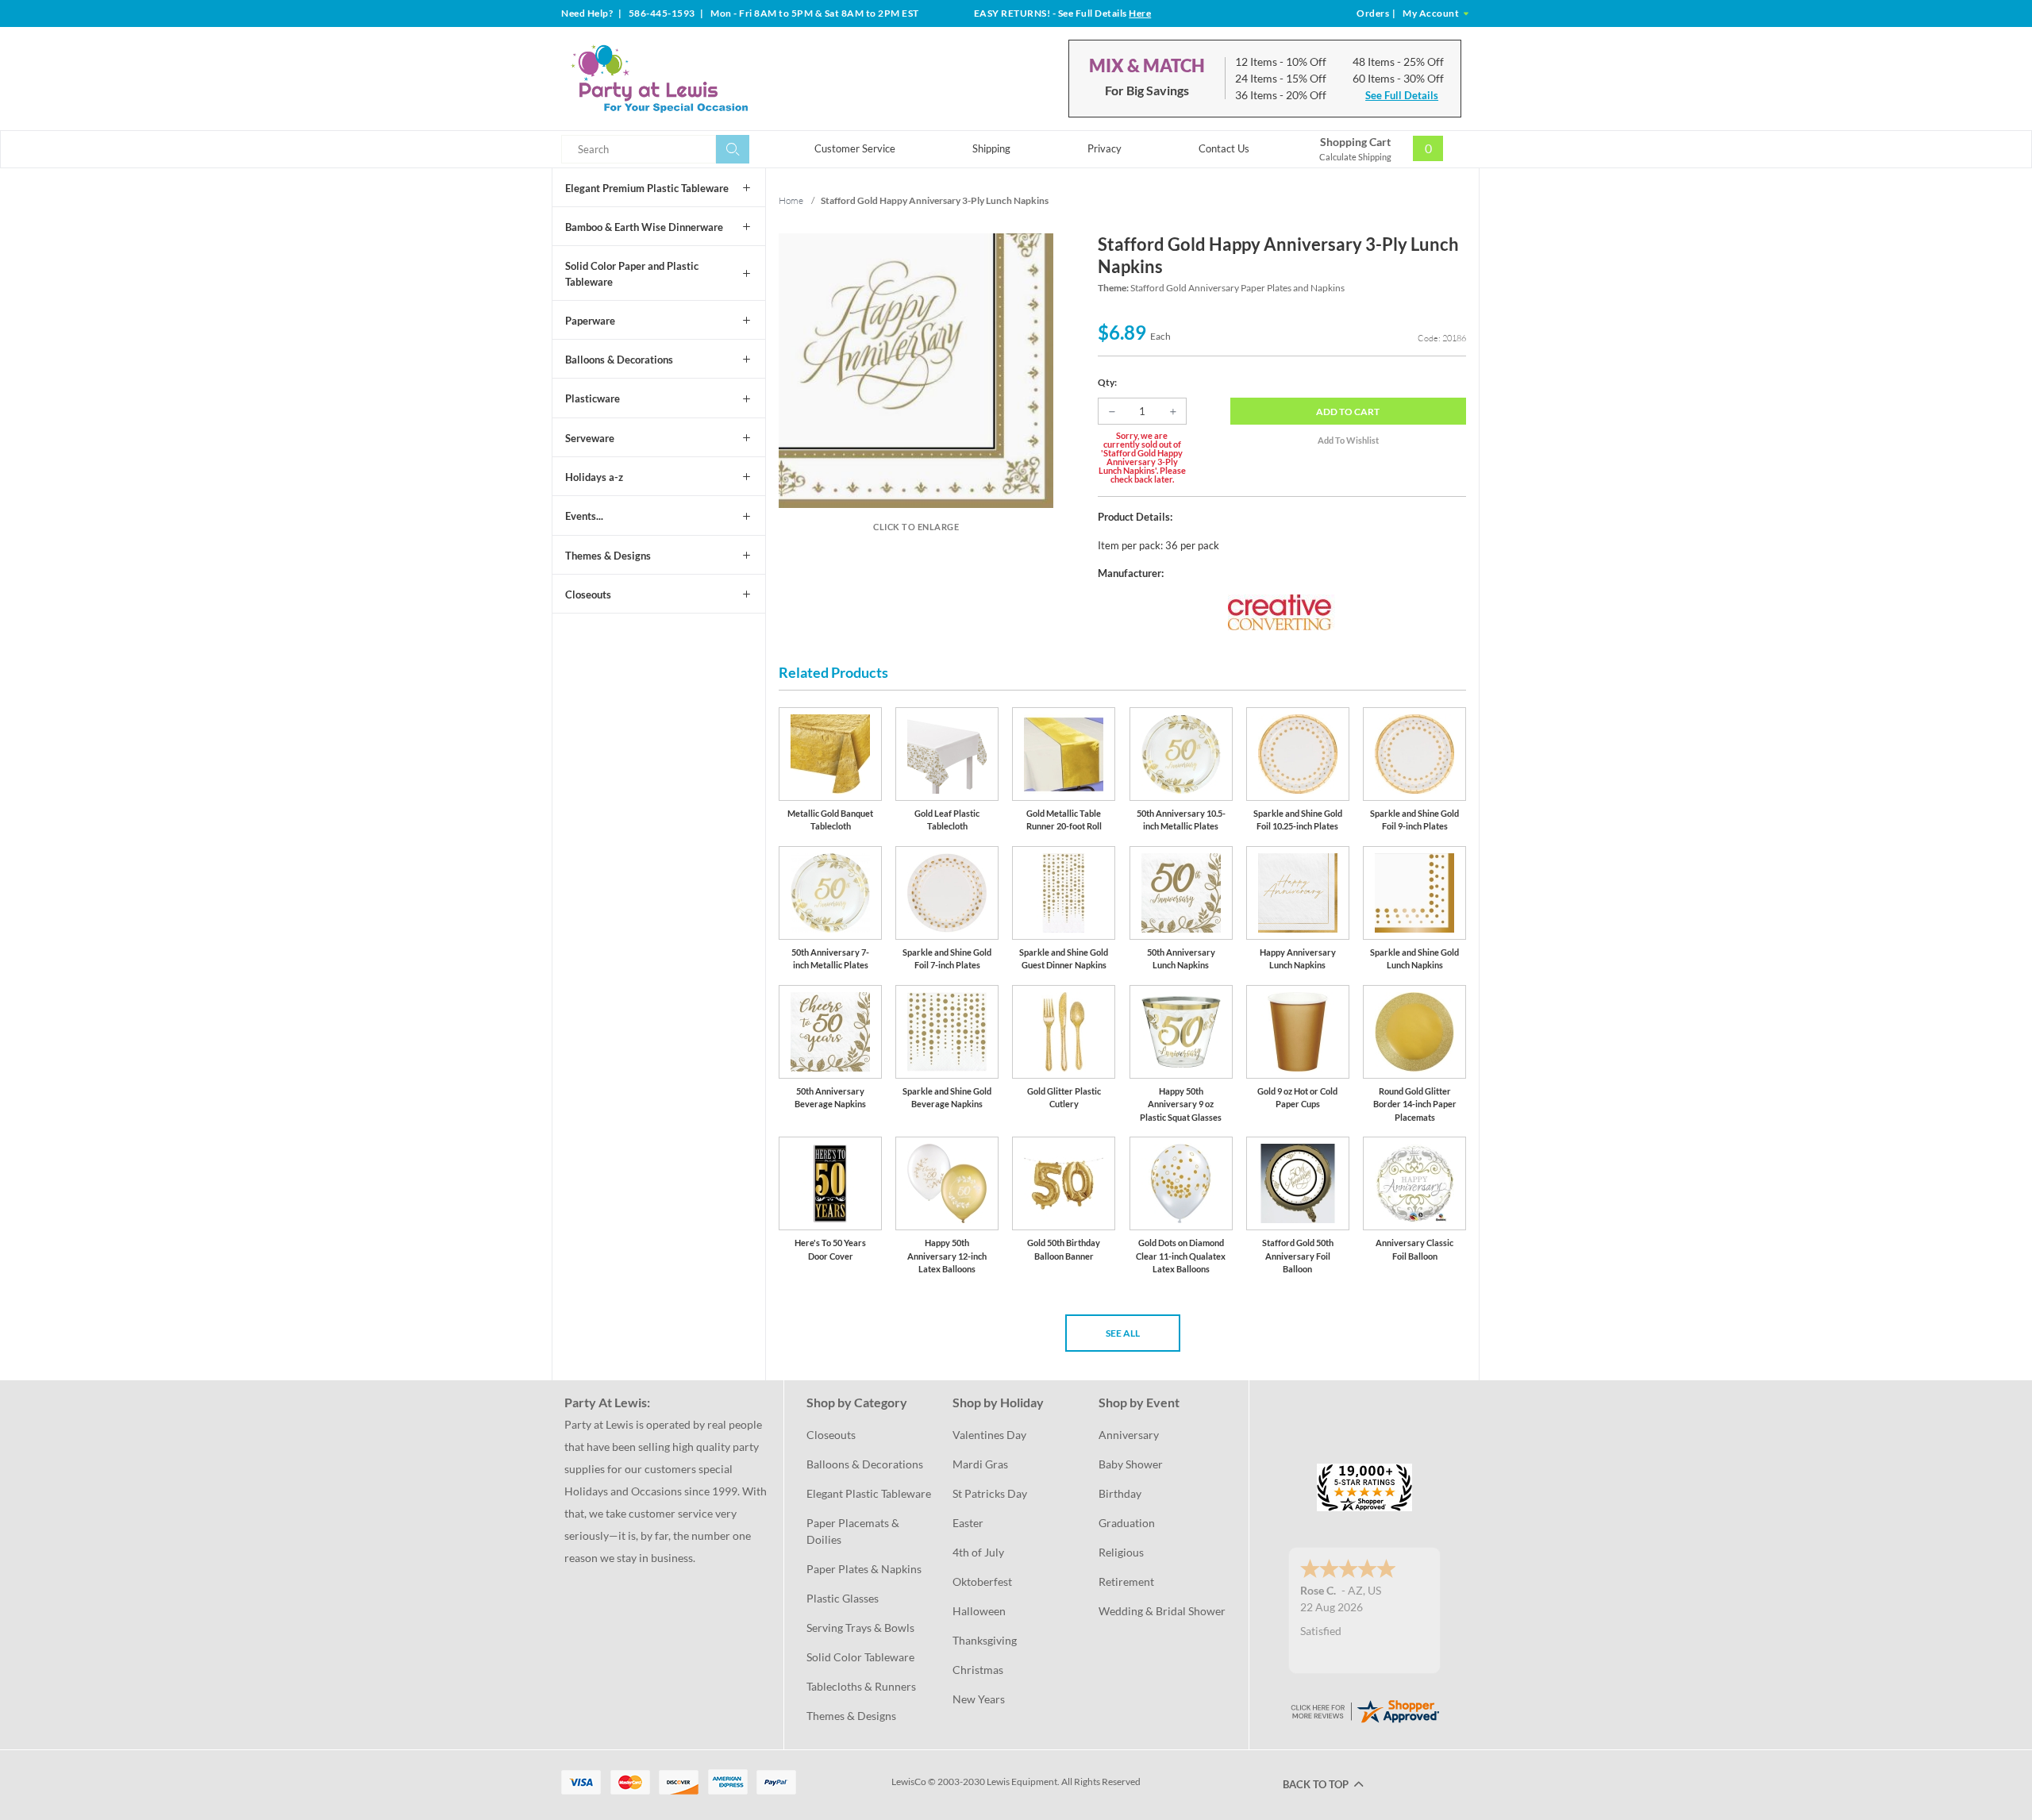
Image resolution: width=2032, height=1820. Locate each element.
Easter (968, 1523)
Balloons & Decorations (619, 360)
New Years (979, 1699)
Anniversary (1129, 1435)
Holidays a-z (594, 477)
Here (1140, 13)
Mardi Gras (980, 1464)
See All (1123, 1333)
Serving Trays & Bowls (860, 1628)
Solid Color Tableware (860, 1657)
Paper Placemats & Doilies (854, 1531)
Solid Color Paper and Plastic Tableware (632, 274)
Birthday (1120, 1493)
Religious (1121, 1552)
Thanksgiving (985, 1640)
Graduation (1127, 1523)
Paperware (590, 321)
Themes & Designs (608, 556)
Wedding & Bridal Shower (1162, 1611)
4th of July (978, 1552)
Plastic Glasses (843, 1598)
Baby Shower (1131, 1464)
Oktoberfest (982, 1581)
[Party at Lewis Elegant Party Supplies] (698, 79)
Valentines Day (989, 1435)
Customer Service (855, 148)
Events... (584, 516)
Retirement (1126, 1581)
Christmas (978, 1670)
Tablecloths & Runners (861, 1686)
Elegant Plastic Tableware (869, 1493)
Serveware (590, 438)
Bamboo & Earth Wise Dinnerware (644, 227)
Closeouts (588, 594)
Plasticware (593, 398)
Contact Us (1224, 148)
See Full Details (1402, 95)
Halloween (979, 1611)
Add (1348, 412)
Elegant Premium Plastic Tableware (647, 188)
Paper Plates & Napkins (864, 1569)
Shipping (991, 148)
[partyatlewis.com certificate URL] (1364, 1710)
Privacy (1105, 148)
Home (791, 200)
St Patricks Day (990, 1493)
